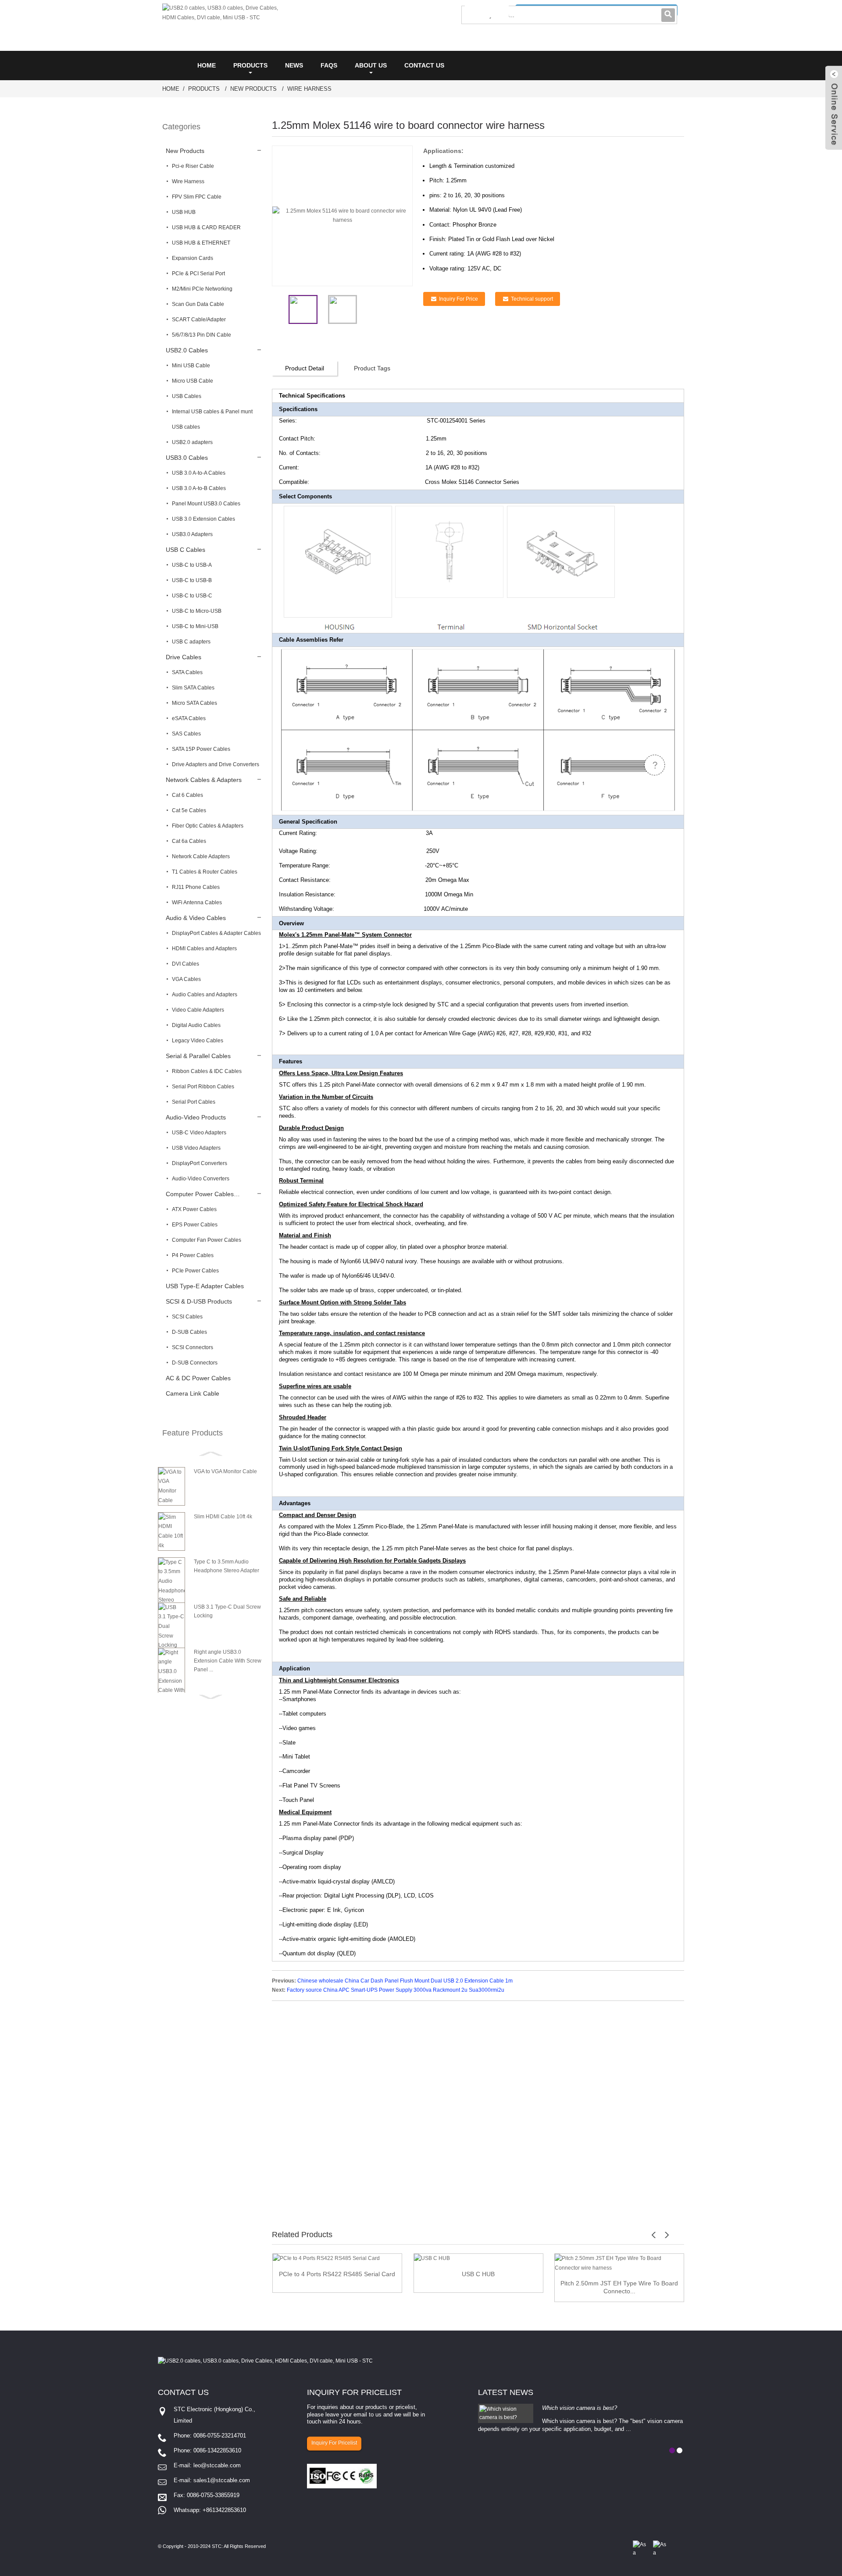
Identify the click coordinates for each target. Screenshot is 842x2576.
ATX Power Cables (194, 1209)
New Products (253, 89)
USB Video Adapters (196, 1148)
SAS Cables (186, 734)
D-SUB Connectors (195, 1363)
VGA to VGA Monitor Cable (225, 1471)
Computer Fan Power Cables (207, 1240)
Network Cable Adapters (201, 856)
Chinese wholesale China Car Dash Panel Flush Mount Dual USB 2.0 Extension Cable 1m (405, 1981)
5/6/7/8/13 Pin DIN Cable (202, 335)
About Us (371, 65)
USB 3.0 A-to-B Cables (199, 488)
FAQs (329, 65)
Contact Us (424, 65)
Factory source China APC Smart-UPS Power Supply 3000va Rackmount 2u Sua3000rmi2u (396, 1990)
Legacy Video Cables (198, 1041)
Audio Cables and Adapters (205, 995)
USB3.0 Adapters (192, 534)
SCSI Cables (187, 1317)
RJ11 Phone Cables (196, 887)
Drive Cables (184, 657)
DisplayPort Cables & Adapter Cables (216, 933)
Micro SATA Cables (194, 703)
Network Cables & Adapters (204, 780)
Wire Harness (309, 89)
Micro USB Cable (193, 381)
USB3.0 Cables (187, 458)
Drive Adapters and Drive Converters (216, 764)
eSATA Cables (189, 718)
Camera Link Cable (193, 1393)
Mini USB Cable (191, 366)
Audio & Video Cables (196, 918)
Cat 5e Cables (189, 810)
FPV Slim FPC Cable (197, 197)
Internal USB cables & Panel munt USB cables (212, 419)
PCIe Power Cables (195, 1271)
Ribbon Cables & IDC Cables (207, 1071)
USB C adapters (191, 642)
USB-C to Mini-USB (195, 626)
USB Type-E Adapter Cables (205, 1286)
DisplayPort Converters (200, 1163)
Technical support (532, 299)
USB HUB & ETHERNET (201, 243)
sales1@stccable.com (222, 2480)
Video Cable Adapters (198, 1010)
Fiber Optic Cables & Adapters (208, 826)
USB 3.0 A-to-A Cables (199, 473)
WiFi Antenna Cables (197, 902)
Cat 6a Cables (189, 841)
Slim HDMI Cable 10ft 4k (223, 1517)
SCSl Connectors (193, 1347)
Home (207, 65)
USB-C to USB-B (192, 580)
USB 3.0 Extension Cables (203, 519)
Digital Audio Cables (196, 1025)
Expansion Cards (193, 258)
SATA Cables (187, 672)
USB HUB (184, 212)
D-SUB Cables (189, 1332)
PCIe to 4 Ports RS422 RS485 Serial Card (337, 2274)
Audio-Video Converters (201, 1179)
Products (250, 65)
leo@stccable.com (217, 2465)
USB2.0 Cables (187, 350)
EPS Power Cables (195, 1225)
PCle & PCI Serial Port (198, 274)
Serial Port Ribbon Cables (203, 1087)
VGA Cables (186, 979)
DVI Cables (186, 964)
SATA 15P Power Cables (201, 749)
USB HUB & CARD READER (206, 227)
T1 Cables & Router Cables (205, 872)
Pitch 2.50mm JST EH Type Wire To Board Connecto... (619, 2287)
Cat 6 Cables (187, 795)
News (294, 65)
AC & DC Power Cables (198, 1378)
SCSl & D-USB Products (199, 1301)
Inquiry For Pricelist (334, 2443)
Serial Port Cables (194, 1102)
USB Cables (187, 396)
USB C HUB (478, 2274)
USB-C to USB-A (192, 565)
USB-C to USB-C (192, 596)
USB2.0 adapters (192, 442)
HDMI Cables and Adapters (204, 949)
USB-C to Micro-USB (197, 611)
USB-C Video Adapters (199, 1133)
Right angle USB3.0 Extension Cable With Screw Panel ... (228, 1661)
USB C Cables (186, 550)
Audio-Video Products (196, 1117)
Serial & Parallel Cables (198, 1056)
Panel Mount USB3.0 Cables (206, 504)
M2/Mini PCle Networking (202, 289)
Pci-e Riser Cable (193, 166)
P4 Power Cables (193, 1255)
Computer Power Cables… (203, 1194)
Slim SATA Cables (193, 688)
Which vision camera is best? (580, 2408)
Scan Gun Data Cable (198, 304)
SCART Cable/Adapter (199, 320)
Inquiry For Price (458, 299)
